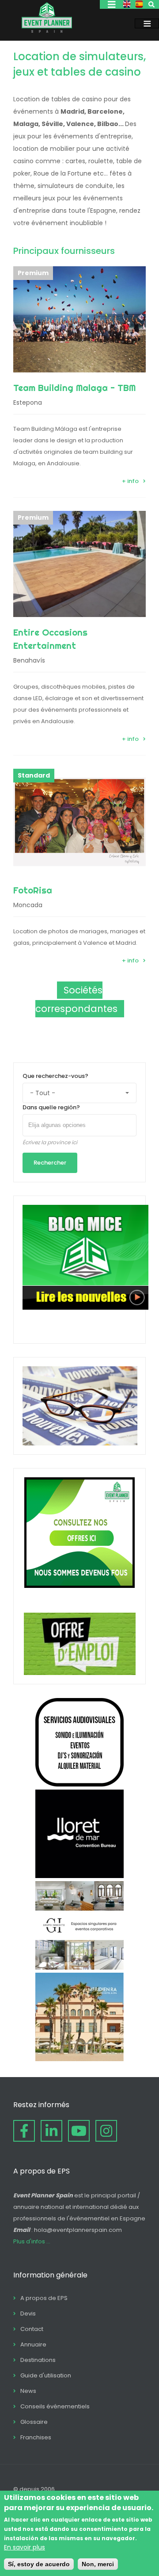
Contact (32, 2329)
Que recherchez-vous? (55, 1076)
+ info (130, 481)
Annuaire (33, 2344)
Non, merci (98, 2564)
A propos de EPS (44, 2298)
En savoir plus (25, 2547)
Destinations (38, 2360)
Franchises (36, 2437)
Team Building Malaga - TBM (74, 388)
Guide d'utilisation (46, 2375)
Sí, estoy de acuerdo (39, 2564)
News (28, 2391)
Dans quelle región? (51, 1107)
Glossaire (34, 2422)
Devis (28, 2313)
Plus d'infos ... (32, 2241)
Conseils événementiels (55, 2406)
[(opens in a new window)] (79, 1784)
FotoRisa (33, 890)
